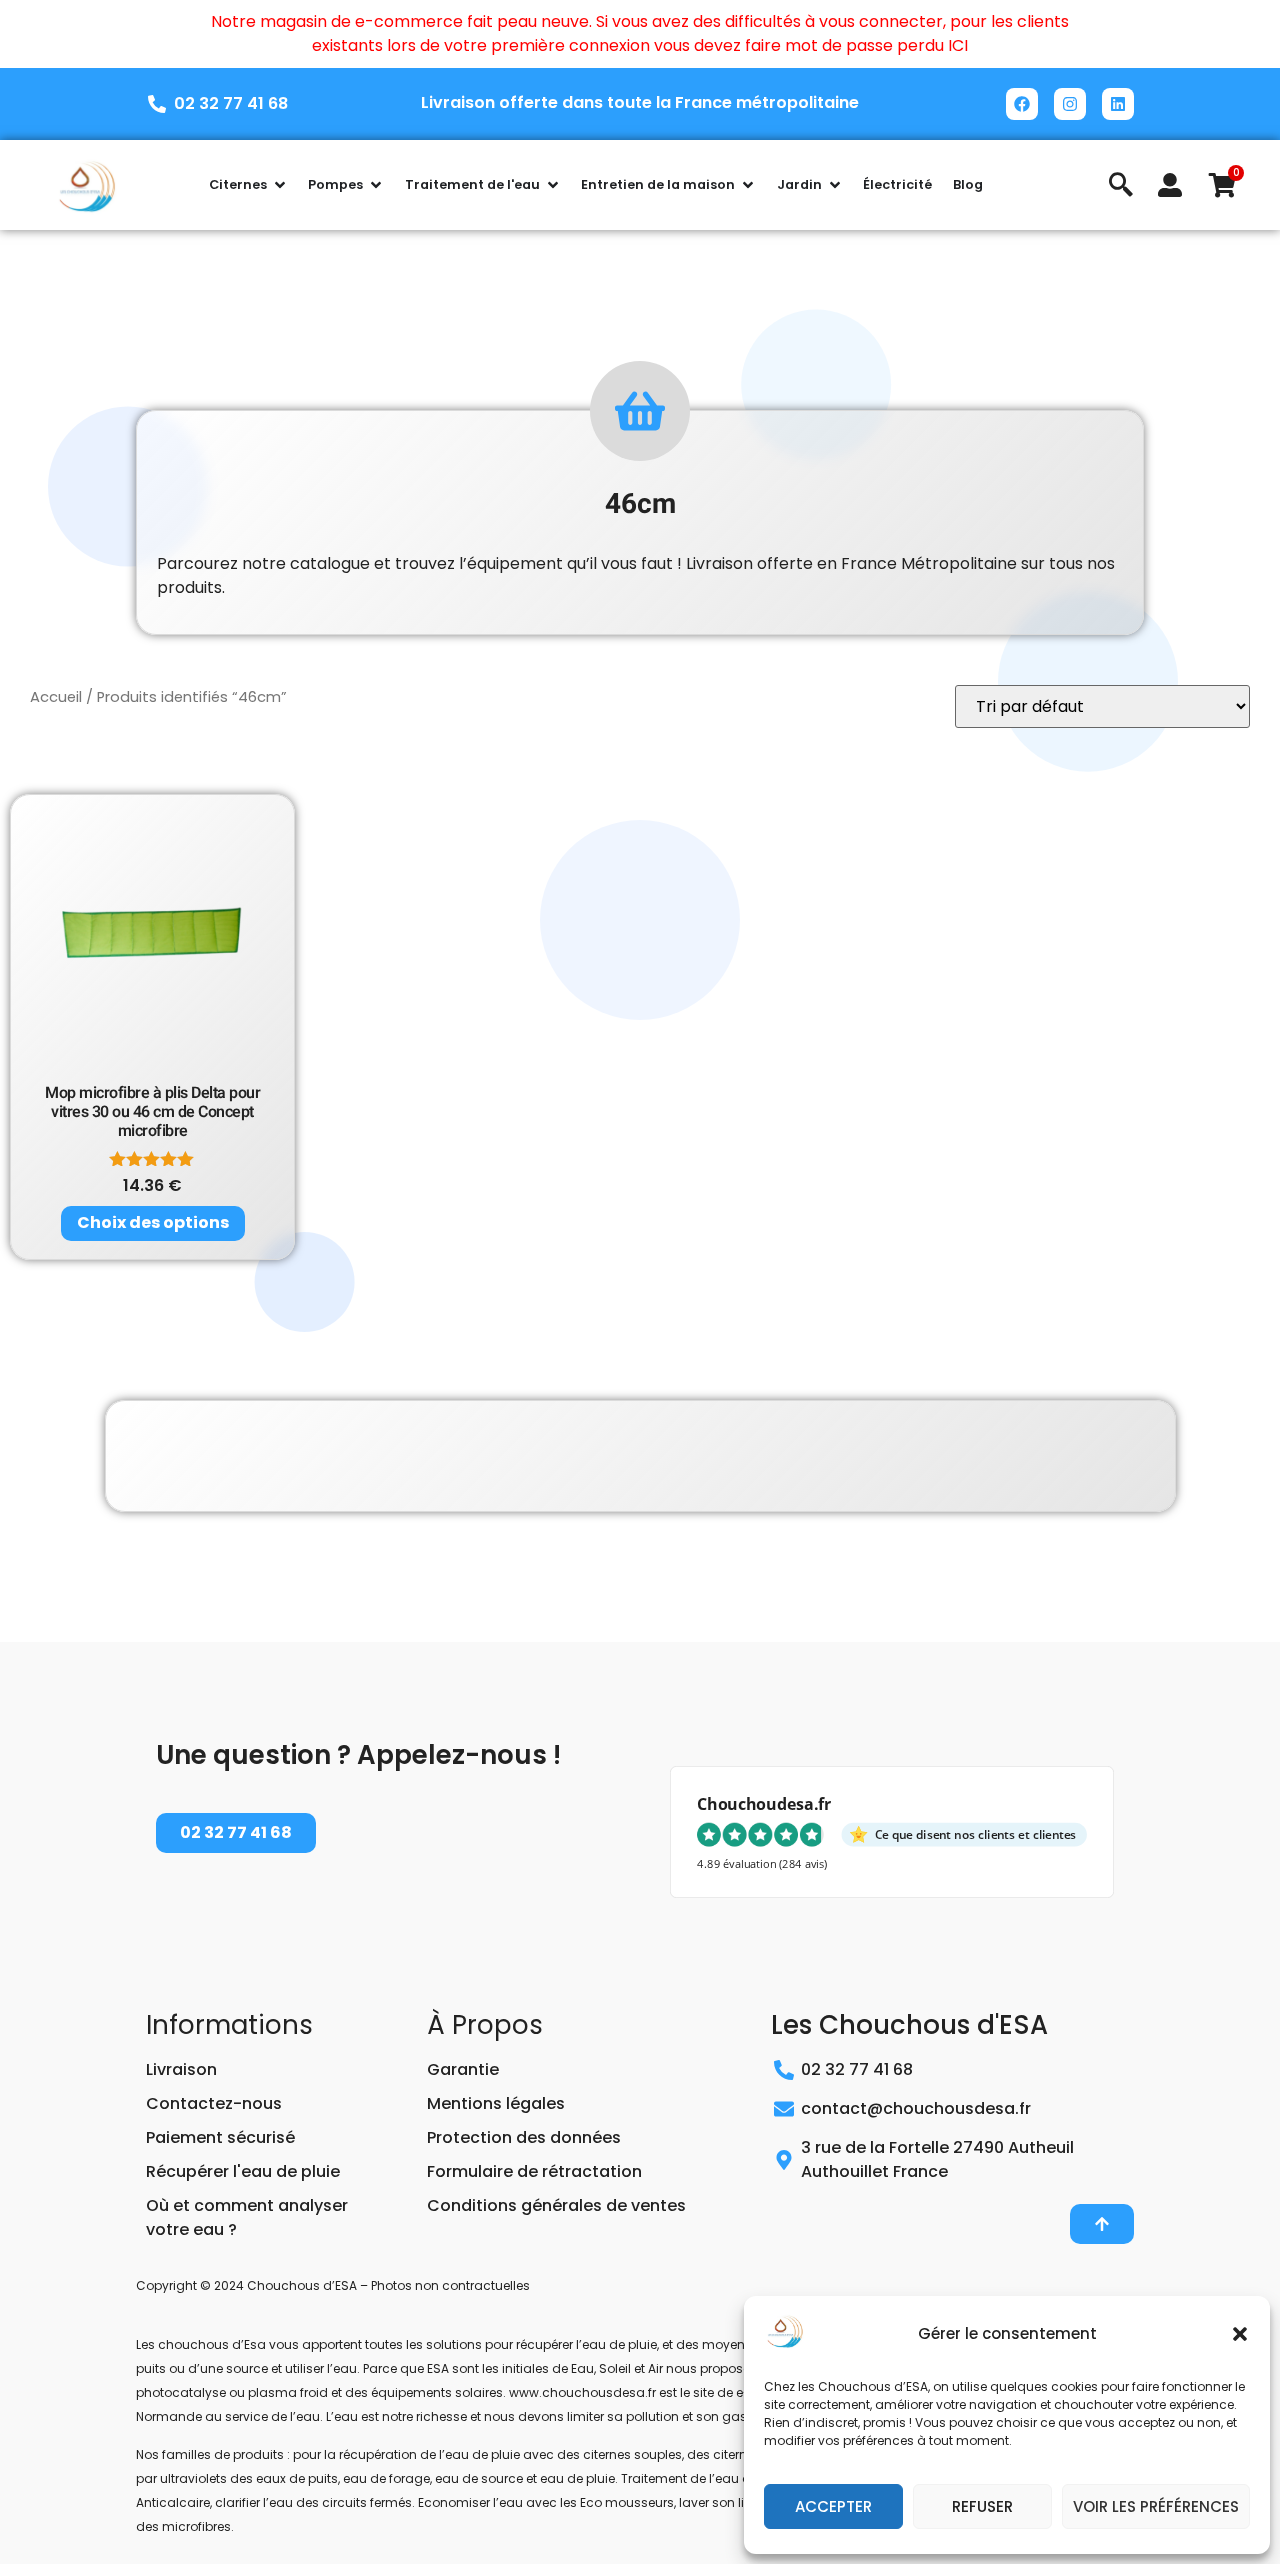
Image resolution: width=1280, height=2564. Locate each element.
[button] (1240, 2334)
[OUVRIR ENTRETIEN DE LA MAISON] (748, 185)
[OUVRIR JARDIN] (835, 185)
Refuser (982, 2506)
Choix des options (153, 1222)
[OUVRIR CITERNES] (280, 185)
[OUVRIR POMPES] (376, 185)
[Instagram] (1070, 104)
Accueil (56, 697)
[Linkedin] (1118, 104)
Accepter (833, 2506)
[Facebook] (1022, 104)
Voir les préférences (1156, 2506)
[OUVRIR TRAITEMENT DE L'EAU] (553, 185)
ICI (958, 45)
